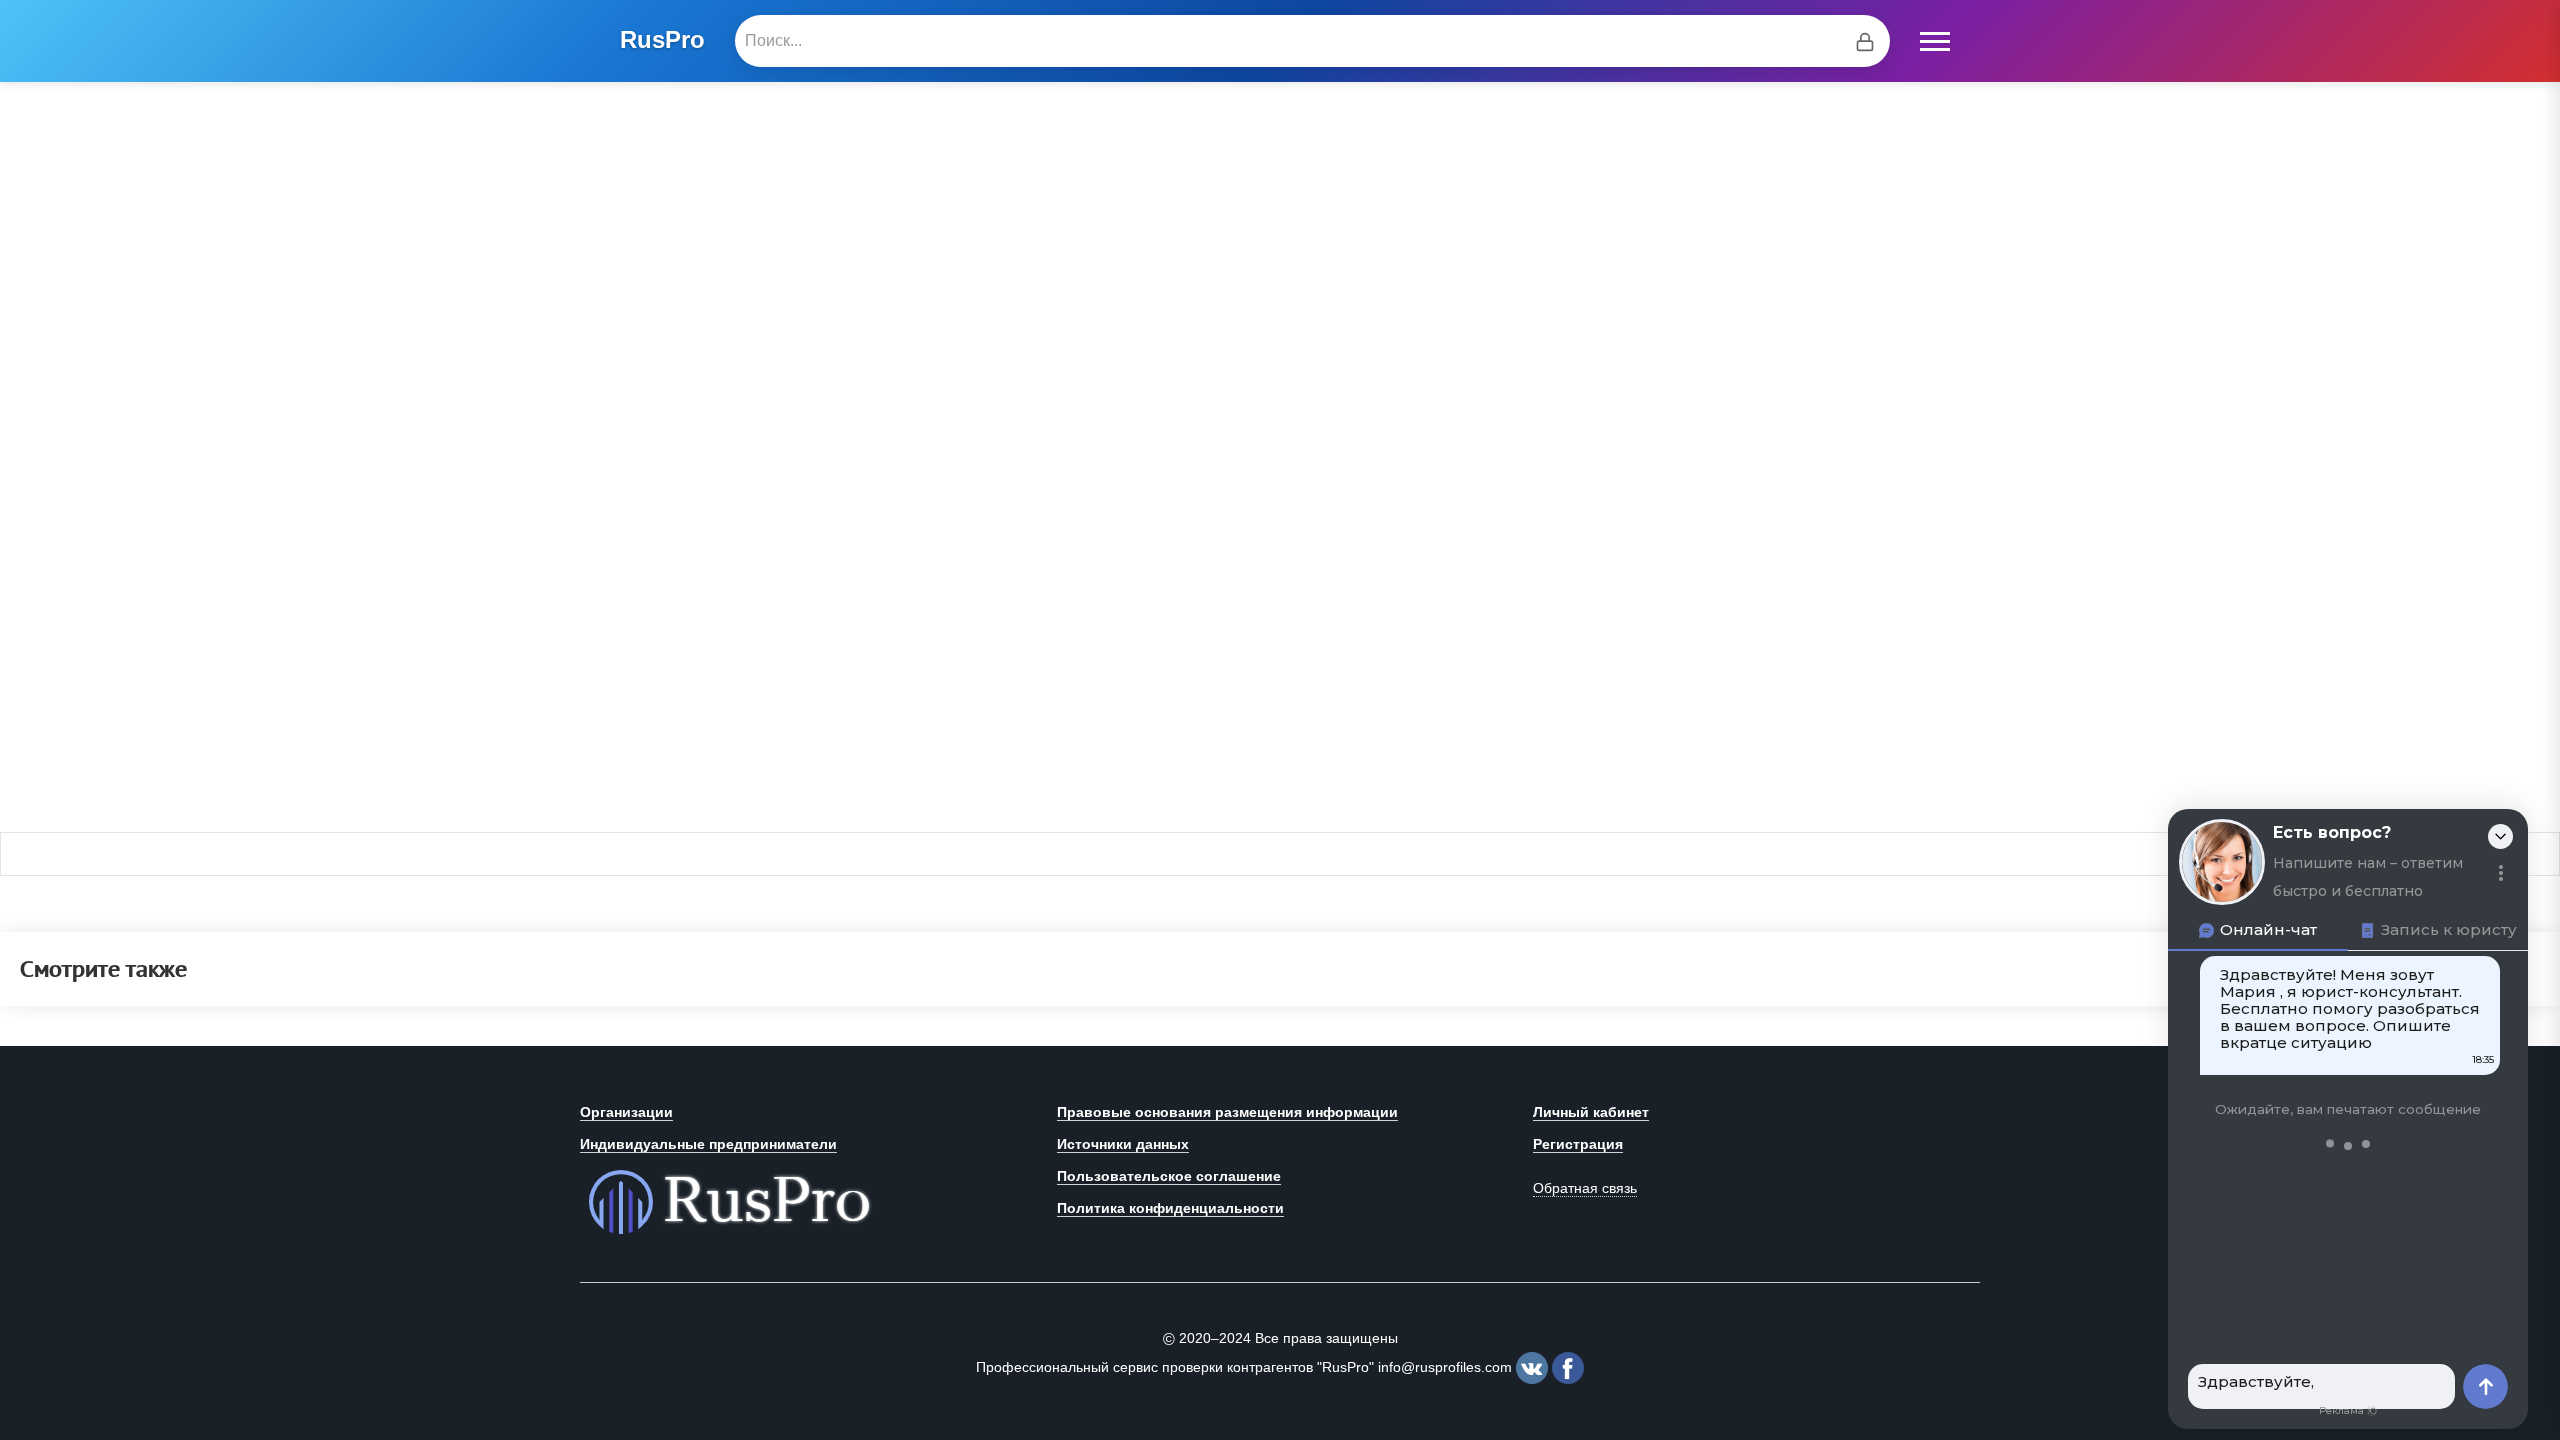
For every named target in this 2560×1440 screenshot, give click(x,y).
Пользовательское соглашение (1169, 1176)
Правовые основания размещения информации (1227, 1112)
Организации (626, 1112)
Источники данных (1123, 1144)
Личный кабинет (1591, 1112)
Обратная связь (1585, 1188)
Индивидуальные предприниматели (708, 1144)
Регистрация (1578, 1144)
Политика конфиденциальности (1170, 1208)
